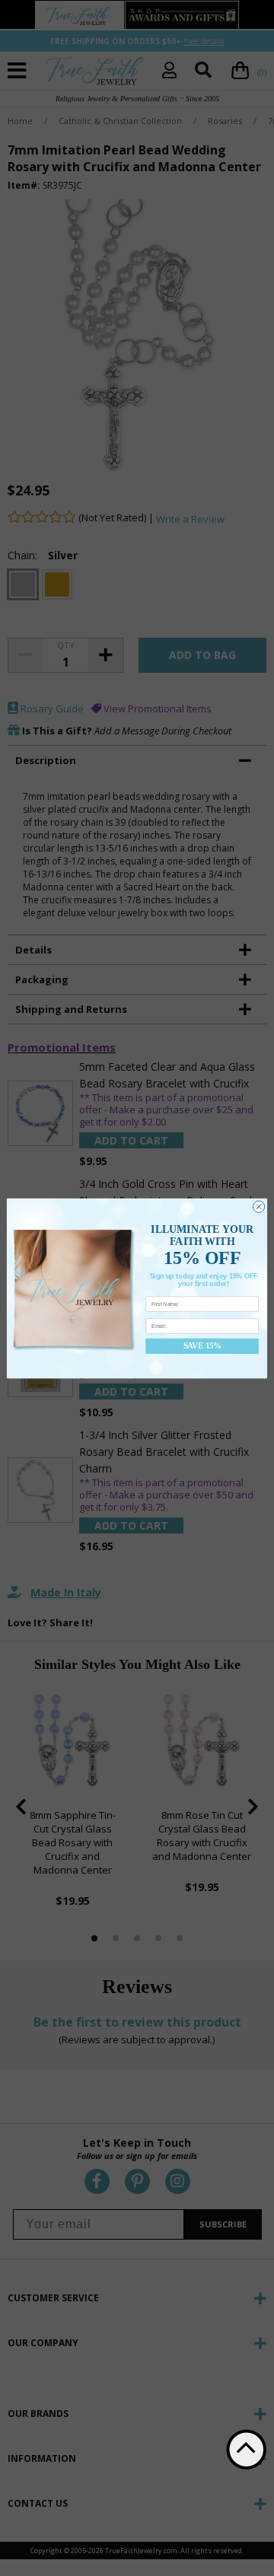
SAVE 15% (202, 1346)
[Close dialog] (258, 1206)
